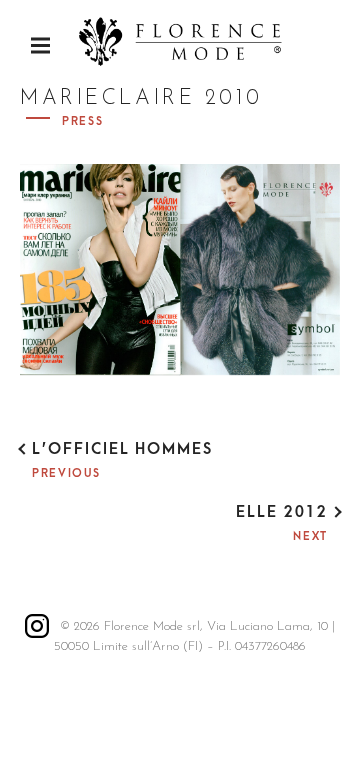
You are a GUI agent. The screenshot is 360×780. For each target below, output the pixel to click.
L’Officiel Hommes (122, 449)
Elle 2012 (282, 512)
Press (82, 121)
